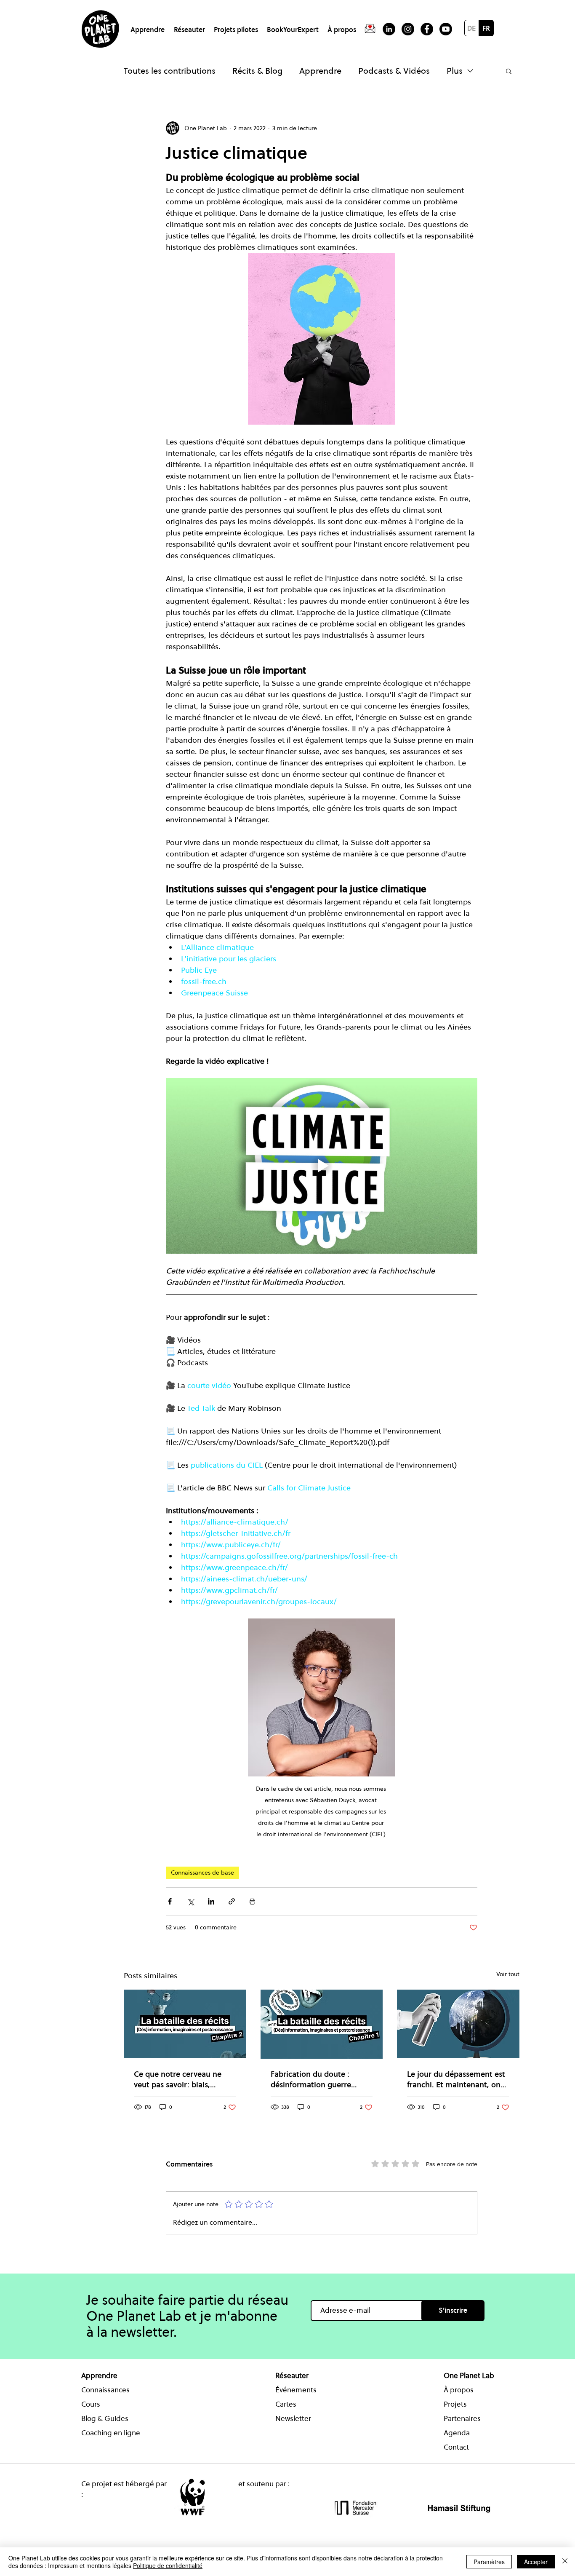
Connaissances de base (202, 1872)
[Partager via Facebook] (170, 1901)
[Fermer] (565, 2562)
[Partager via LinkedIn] (211, 1901)
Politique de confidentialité (168, 2565)
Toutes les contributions (170, 71)
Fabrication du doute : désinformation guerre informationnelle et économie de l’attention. (314, 2079)
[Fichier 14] (370, 29)
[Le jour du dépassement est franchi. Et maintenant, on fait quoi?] (458, 2024)
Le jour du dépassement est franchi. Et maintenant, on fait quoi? (456, 2079)
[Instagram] (408, 29)
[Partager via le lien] (232, 1901)
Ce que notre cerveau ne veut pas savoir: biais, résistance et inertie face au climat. (183, 2079)
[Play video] (322, 1166)
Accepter (536, 2562)
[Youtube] (446, 29)
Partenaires (462, 2418)
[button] (149, 26)
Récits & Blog (257, 71)
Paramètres (489, 2562)
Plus (455, 71)
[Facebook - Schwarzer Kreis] (427, 29)
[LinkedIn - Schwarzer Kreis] (389, 29)
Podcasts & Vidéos (394, 71)
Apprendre (320, 71)
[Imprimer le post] (252, 1901)
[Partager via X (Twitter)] (190, 1901)
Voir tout (508, 1974)
